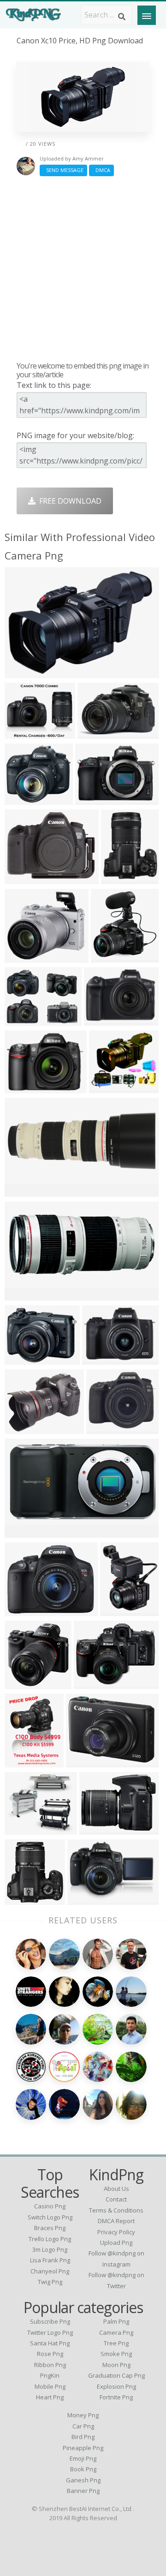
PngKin (50, 2375)
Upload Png (116, 2243)
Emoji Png (83, 2458)
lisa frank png (50, 2260)
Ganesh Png (83, 2480)
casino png (50, 2206)
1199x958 (24, 733)
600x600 (118, 878)
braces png (50, 2228)
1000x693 (24, 1359)
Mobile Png (50, 2386)
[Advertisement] (83, 268)
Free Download (68, 501)
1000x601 (24, 1532)
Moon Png (116, 2365)
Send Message (63, 170)
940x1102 (24, 1761)
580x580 (22, 1610)
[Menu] (147, 15)
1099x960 (24, 956)
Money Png (83, 2415)
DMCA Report (116, 2221)
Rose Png (50, 2354)
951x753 (22, 878)
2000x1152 (98, 733)
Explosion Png (116, 2386)
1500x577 (24, 1191)
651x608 (22, 1020)
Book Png (83, 2469)
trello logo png (50, 2239)
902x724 (22, 1428)
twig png (50, 2282)
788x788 (22, 799)
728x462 (92, 799)
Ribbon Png (50, 2365)
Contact (116, 2199)
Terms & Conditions (116, 2210)
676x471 (85, 1899)
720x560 (91, 1683)
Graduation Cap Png (116, 2375)
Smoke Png (116, 2354)
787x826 (108, 956)
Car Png (83, 2426)
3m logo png (50, 2249)
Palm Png (116, 2321)
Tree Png (116, 2343)
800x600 (101, 1020)
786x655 (22, 1683)
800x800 (99, 1359)
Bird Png (83, 2437)
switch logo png (50, 2217)
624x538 (106, 1087)
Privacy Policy (116, 2232)
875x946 (22, 1899)
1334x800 (24, 672)
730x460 (104, 1428)
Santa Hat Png (50, 2343)
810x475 (117, 1610)
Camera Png (116, 2332)
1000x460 (24, 1294)
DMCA (101, 170)
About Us (116, 2189)
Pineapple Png (83, 2448)
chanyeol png (50, 2271)
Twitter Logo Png (50, 2332)
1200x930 (85, 1761)
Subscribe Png (50, 2321)
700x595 (22, 1087)
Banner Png (83, 2491)
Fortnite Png (116, 2397)
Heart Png (50, 2397)
